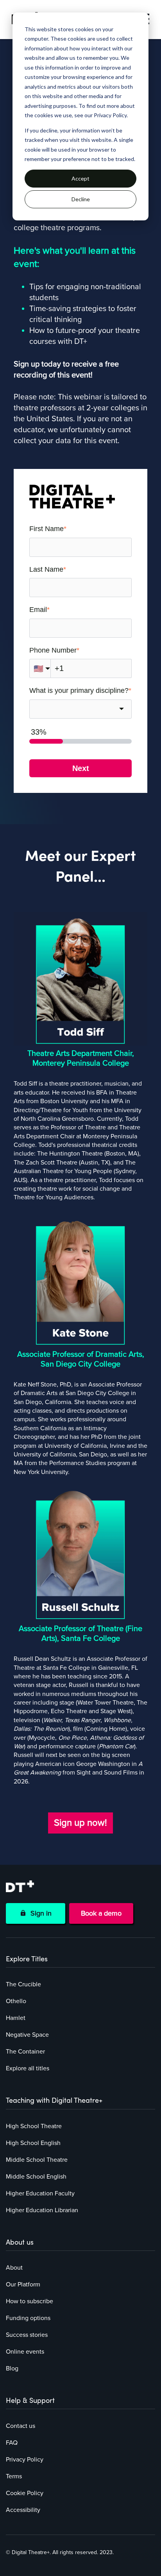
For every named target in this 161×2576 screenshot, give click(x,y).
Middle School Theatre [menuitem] (37, 2160)
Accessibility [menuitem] (23, 2510)
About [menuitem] (14, 2268)
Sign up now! (80, 1823)
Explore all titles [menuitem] (28, 2068)
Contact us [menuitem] (21, 2426)
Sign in (39, 1913)
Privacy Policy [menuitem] (25, 2460)
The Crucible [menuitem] (23, 1984)
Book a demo (101, 1913)
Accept (80, 178)
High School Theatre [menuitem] (34, 2126)
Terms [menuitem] (14, 2476)
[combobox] (80, 709)
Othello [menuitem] (16, 2001)
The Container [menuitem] (25, 2052)
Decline (81, 199)
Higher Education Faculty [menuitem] (40, 2193)
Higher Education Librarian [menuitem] (42, 2210)
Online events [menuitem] (25, 2352)
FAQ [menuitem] (12, 2443)
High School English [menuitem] (33, 2143)
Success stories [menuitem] (27, 2335)
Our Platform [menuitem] (23, 2284)
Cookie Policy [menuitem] (25, 2493)
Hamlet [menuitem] (16, 2018)
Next (81, 768)
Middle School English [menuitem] (36, 2177)
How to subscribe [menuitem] (30, 2301)
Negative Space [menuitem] (27, 2035)
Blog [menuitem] (12, 2368)
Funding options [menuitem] (28, 2318)
